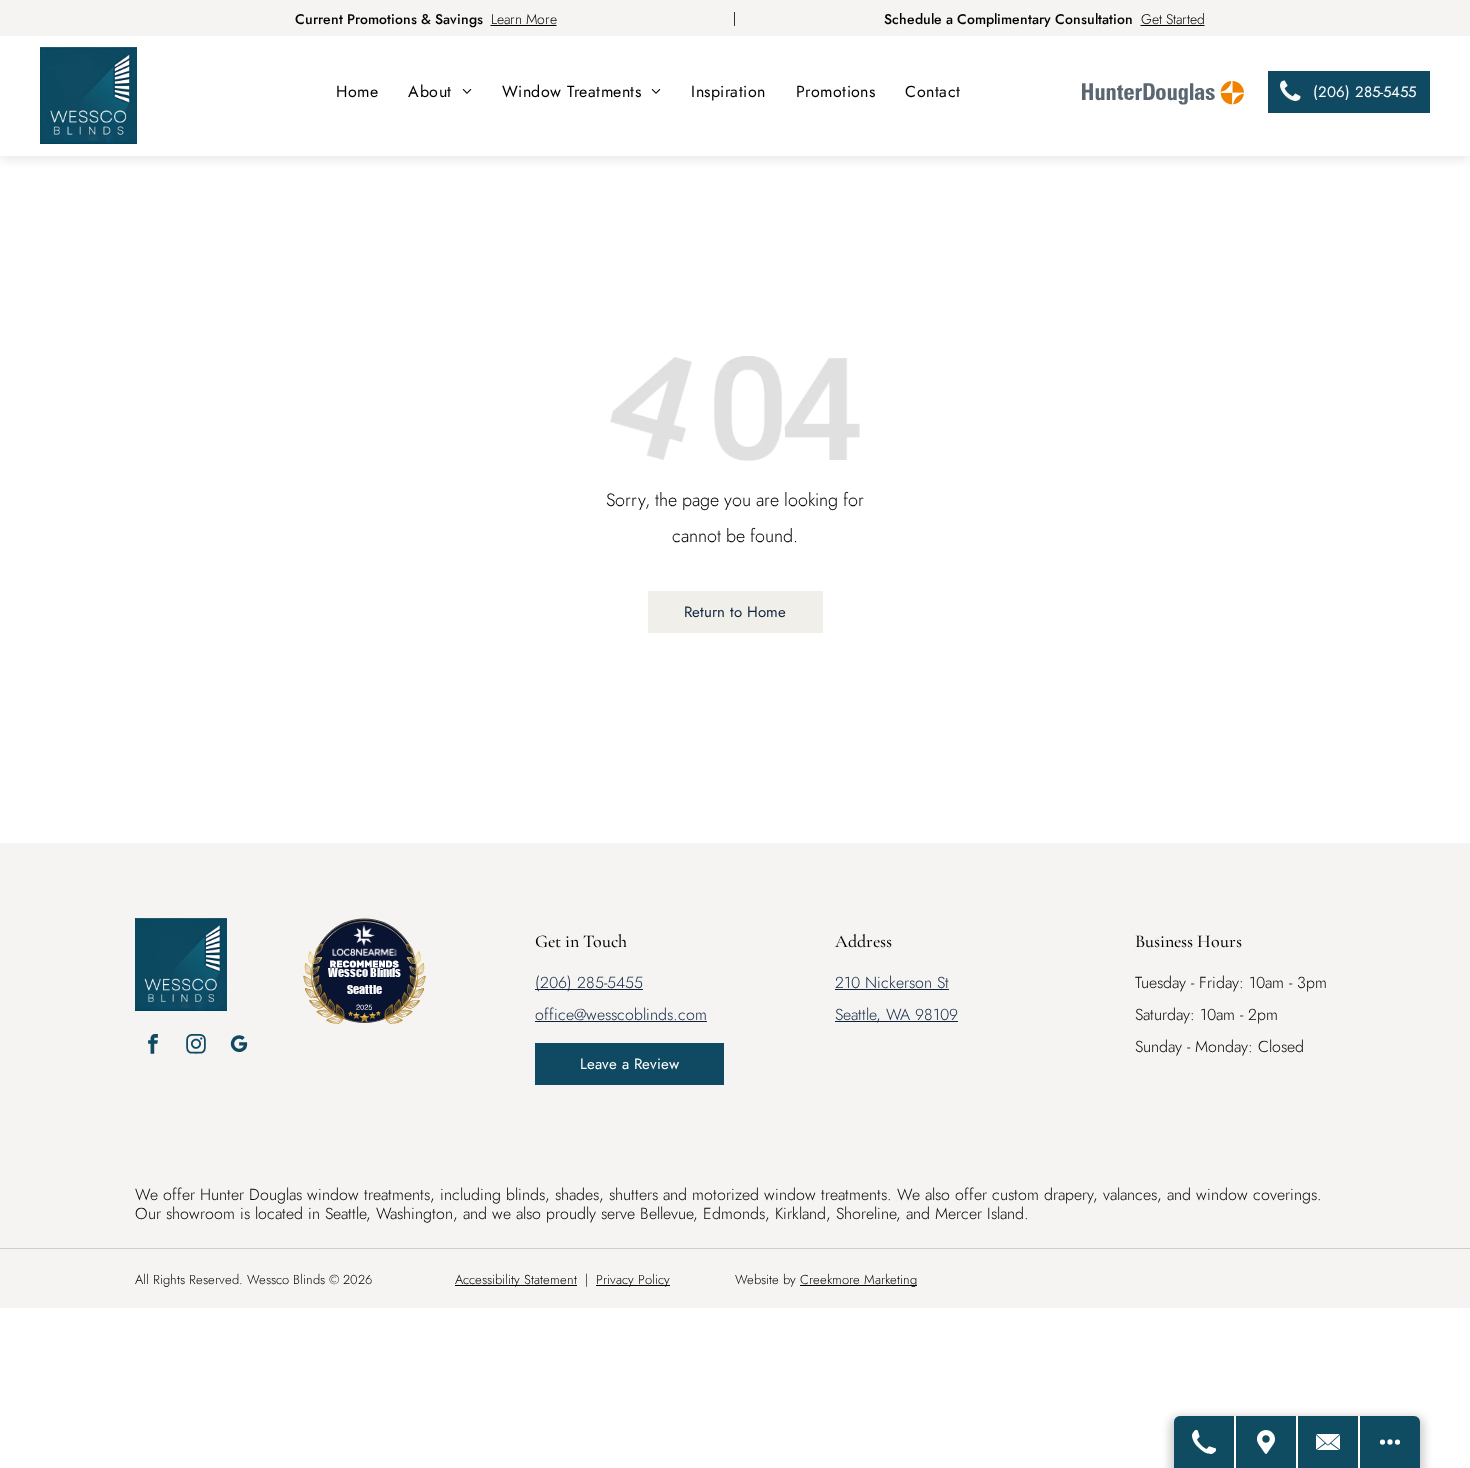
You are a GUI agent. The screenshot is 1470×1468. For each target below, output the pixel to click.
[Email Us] (1329, 1442)
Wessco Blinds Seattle (364, 980)
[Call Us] (1205, 1442)
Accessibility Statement (516, 1279)
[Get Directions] (1267, 1442)
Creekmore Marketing (858, 1279)
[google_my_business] (239, 1046)
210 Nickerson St (892, 982)
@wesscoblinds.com (640, 1014)
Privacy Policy (633, 1279)
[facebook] (153, 1046)
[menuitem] (357, 91)
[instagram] (196, 1046)
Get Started (1173, 19)
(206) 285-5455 (589, 982)
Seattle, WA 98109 (896, 1014)
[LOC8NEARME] (364, 948)
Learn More (524, 19)
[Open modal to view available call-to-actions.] (1390, 1442)
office (554, 1014)
